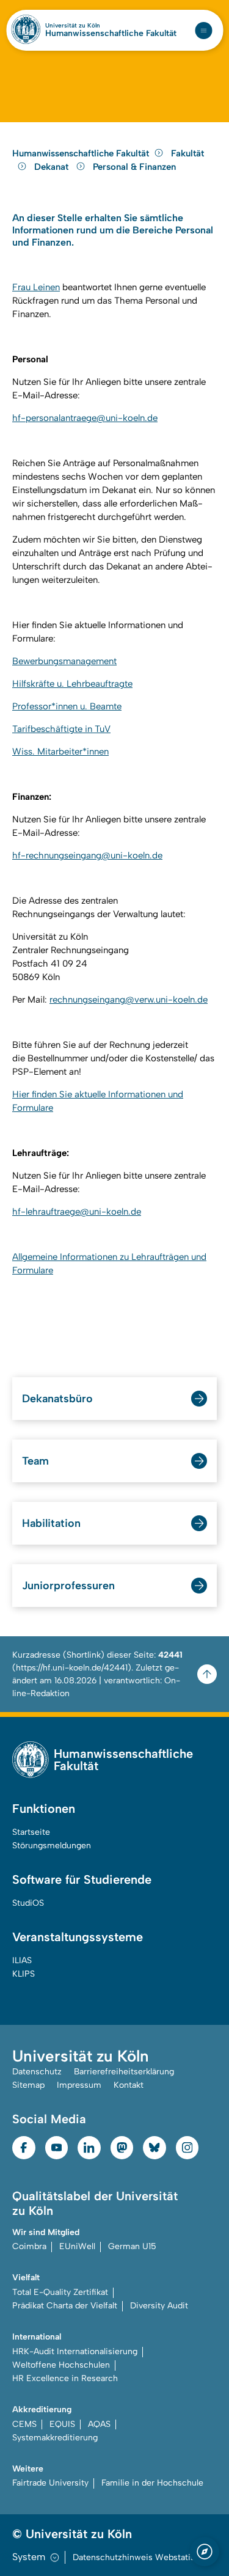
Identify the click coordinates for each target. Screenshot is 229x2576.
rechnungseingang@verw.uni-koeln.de (129, 1000)
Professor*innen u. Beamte (67, 706)
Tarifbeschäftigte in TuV (61, 729)
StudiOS (28, 1903)
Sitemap (28, 2085)
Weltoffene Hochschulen (61, 2365)
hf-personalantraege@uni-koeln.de (85, 418)
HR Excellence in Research (65, 2378)
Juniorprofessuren (68, 1586)
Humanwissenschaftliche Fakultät (111, 34)
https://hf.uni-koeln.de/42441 (72, 1668)
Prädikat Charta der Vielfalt (65, 2306)
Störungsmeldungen (52, 1846)
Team (35, 1461)
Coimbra (29, 2246)
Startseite (31, 1832)
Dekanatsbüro (57, 1399)
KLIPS (24, 1974)
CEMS (24, 2424)
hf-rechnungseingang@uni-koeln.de (87, 855)
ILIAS (22, 1960)
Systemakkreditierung (55, 2438)
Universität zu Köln (73, 26)
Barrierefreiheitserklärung (124, 2072)
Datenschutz (37, 2072)
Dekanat (53, 167)
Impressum (79, 2085)
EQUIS (62, 2424)
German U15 (132, 2246)
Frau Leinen (36, 287)
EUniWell (77, 2246)
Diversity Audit (159, 2306)
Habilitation (51, 1523)
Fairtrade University (50, 2483)
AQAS (99, 2424)
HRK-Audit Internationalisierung (75, 2351)
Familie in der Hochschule (152, 2483)
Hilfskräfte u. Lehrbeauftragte (72, 684)
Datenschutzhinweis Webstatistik (139, 2557)
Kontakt (129, 2085)
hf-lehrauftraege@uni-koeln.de (77, 1212)
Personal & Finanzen (134, 167)
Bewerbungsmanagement (64, 661)
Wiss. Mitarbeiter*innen (60, 752)
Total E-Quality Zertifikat (60, 2292)
